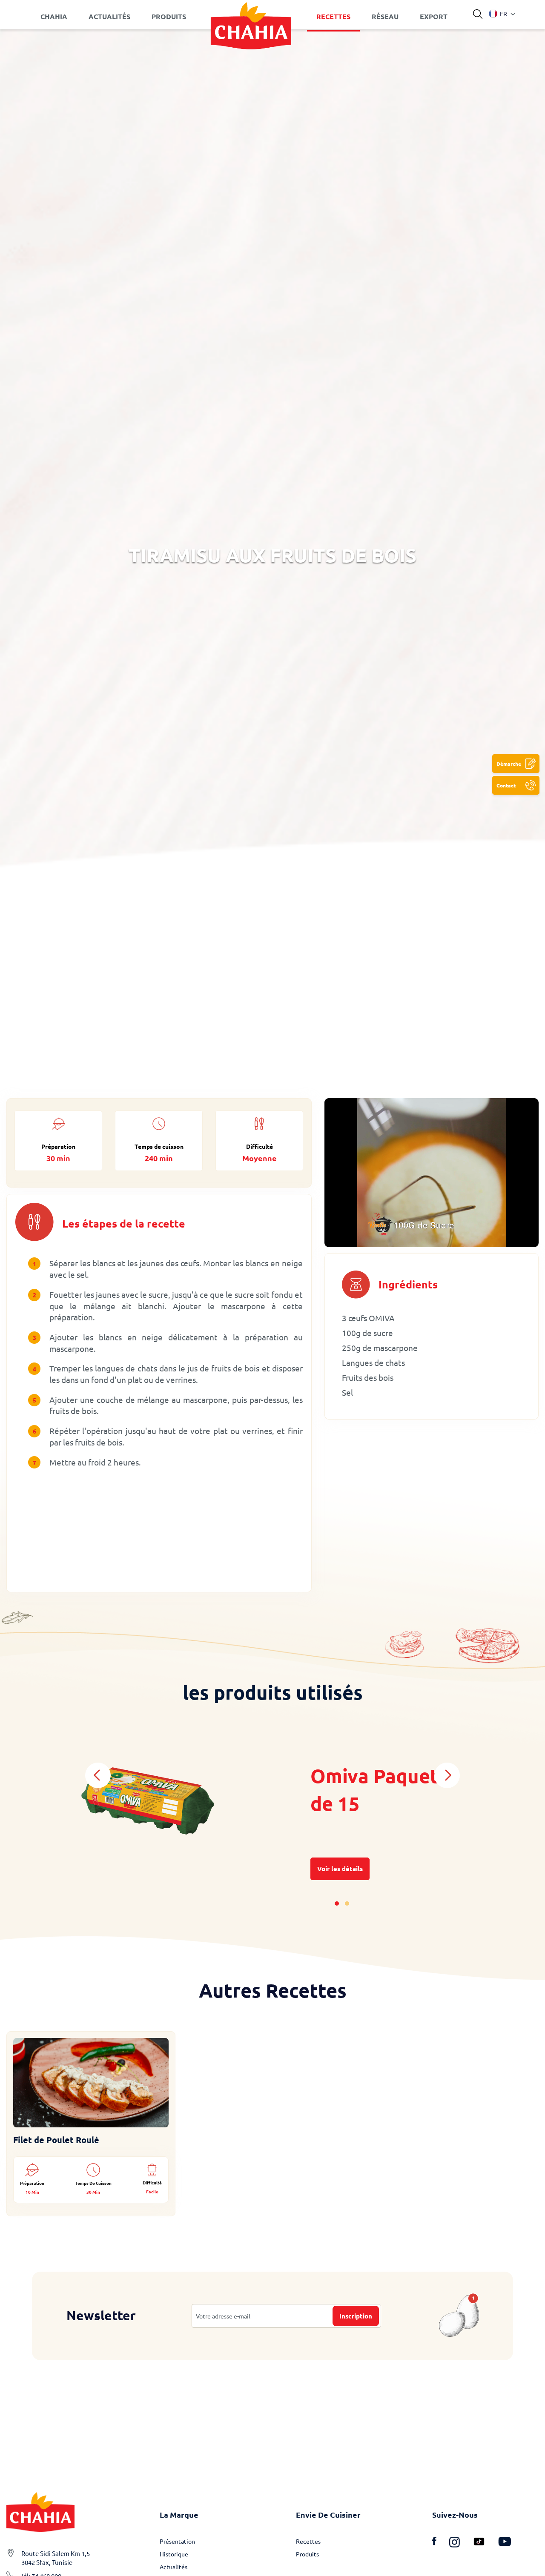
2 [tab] (347, 1903)
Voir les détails (340, 1869)
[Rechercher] (478, 14)
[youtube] (505, 2543)
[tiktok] (485, 2543)
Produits (307, 2554)
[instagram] (461, 2543)
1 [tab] (337, 1903)
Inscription (356, 2316)
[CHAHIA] (251, 17)
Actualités (174, 2567)
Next (447, 1775)
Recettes (308, 2541)
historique (174, 2554)
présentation (177, 2541)
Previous (98, 1775)
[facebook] (441, 2543)
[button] (498, 14)
